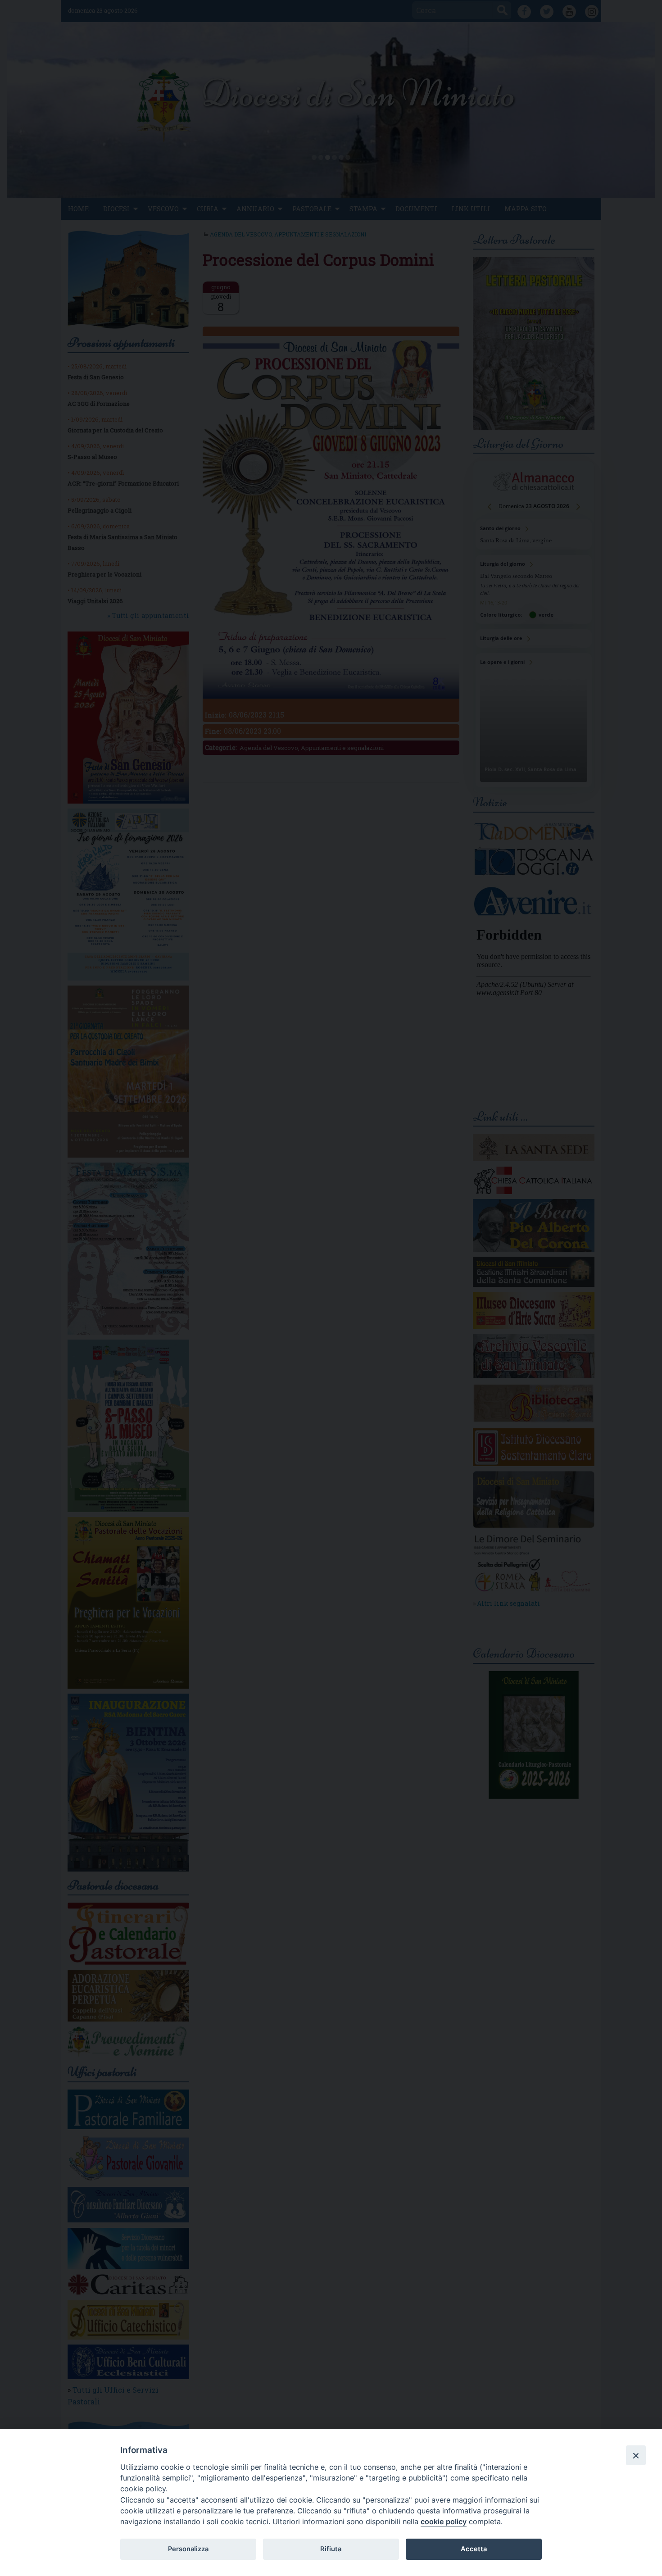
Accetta (474, 2549)
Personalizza (188, 2549)
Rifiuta (331, 2549)
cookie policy (444, 2521)
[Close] (636, 2455)
